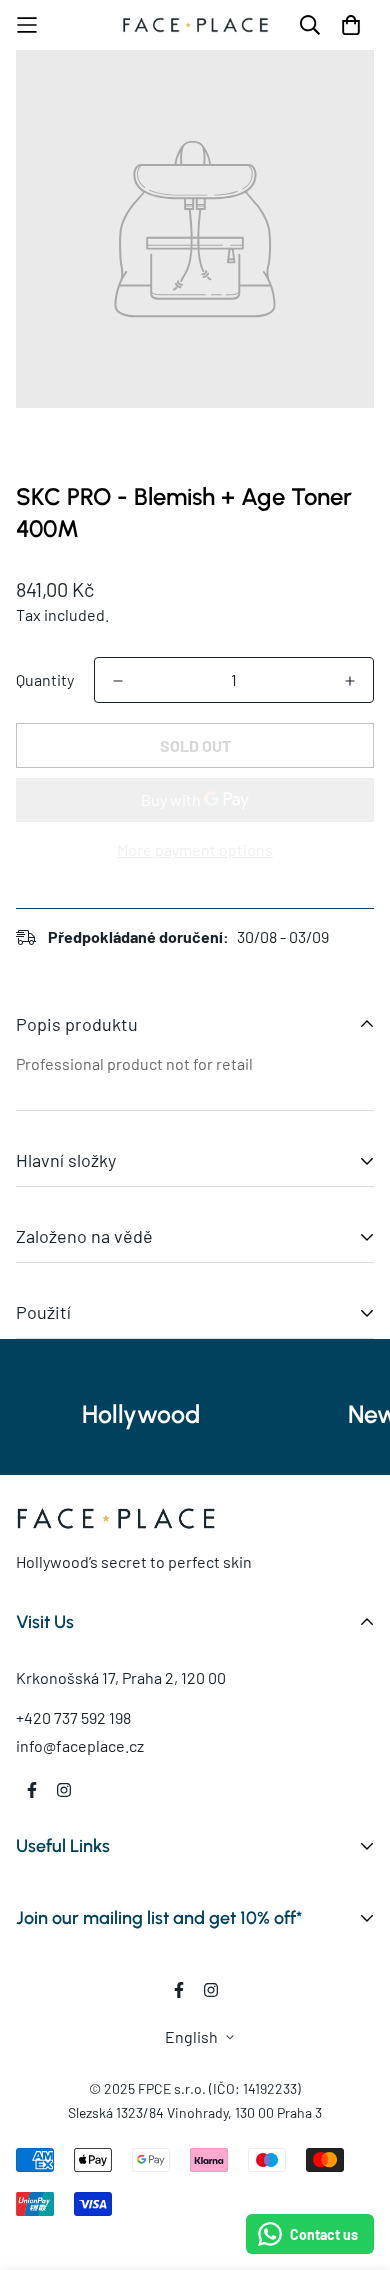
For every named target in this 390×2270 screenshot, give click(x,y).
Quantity (45, 679)
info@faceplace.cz (80, 1745)
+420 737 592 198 (73, 1717)
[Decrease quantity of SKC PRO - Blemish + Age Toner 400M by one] (118, 681)
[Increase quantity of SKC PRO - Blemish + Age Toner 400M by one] (350, 681)
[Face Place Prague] (195, 25)
